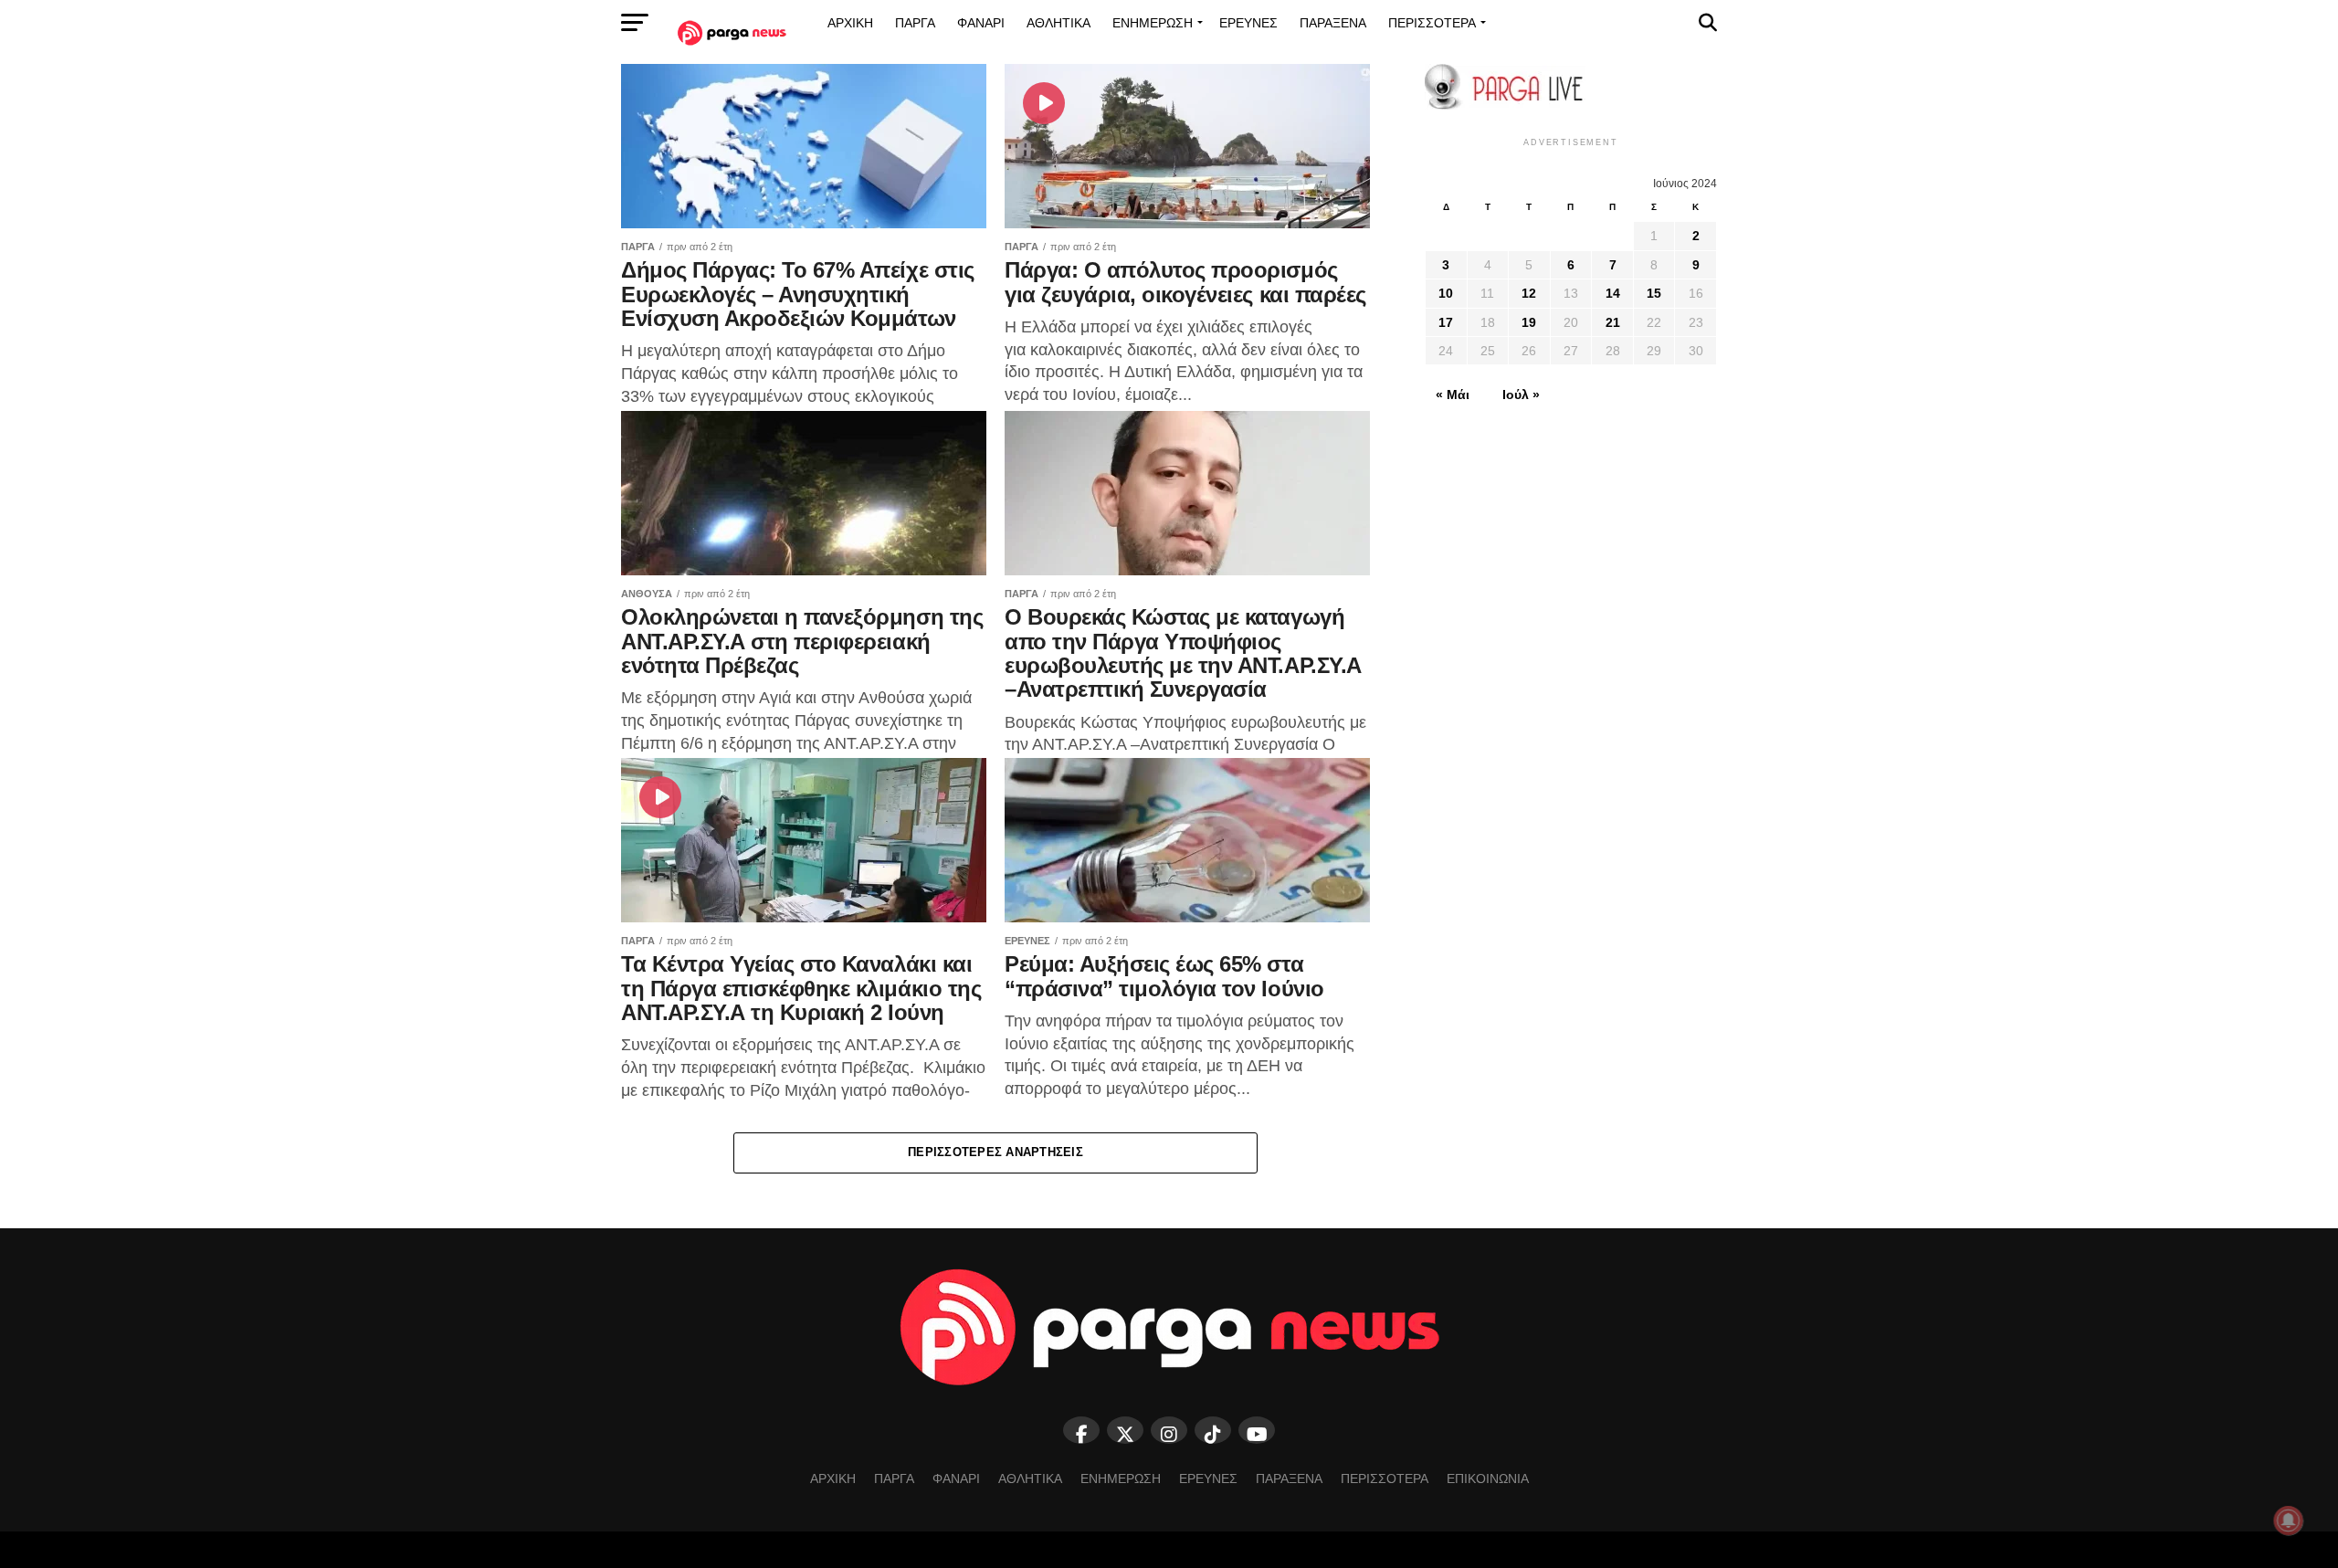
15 (1654, 293)
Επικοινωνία (1488, 1479)
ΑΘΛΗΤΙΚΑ (1058, 23)
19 (1529, 322)
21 (1613, 322)
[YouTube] (1257, 1430)
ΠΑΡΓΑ (915, 23)
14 (1613, 293)
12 (1529, 293)
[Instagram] (1169, 1430)
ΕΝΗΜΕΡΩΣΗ (1153, 23)
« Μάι (1453, 395)
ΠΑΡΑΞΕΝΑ (1333, 23)
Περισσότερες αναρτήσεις (995, 1152)
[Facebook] (1081, 1430)
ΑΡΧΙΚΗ (850, 23)
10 (1446, 293)
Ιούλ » (1521, 395)
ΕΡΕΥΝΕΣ (1248, 23)
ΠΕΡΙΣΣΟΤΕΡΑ (1432, 23)
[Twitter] (1125, 1430)
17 (1446, 322)
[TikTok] (1213, 1430)
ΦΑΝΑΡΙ (981, 23)
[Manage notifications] (2289, 1521)
